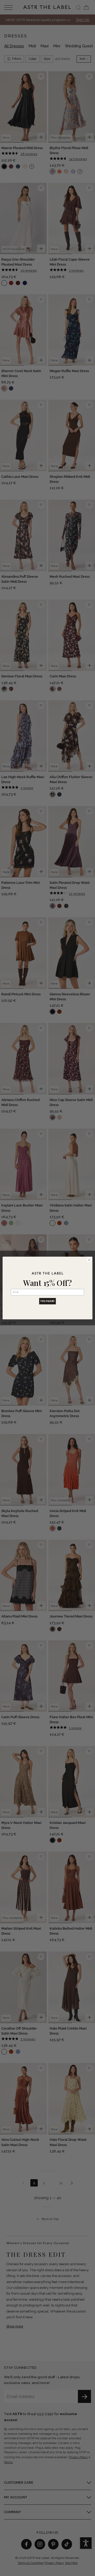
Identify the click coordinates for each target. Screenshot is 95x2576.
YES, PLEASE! (47, 1301)
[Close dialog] (89, 1260)
